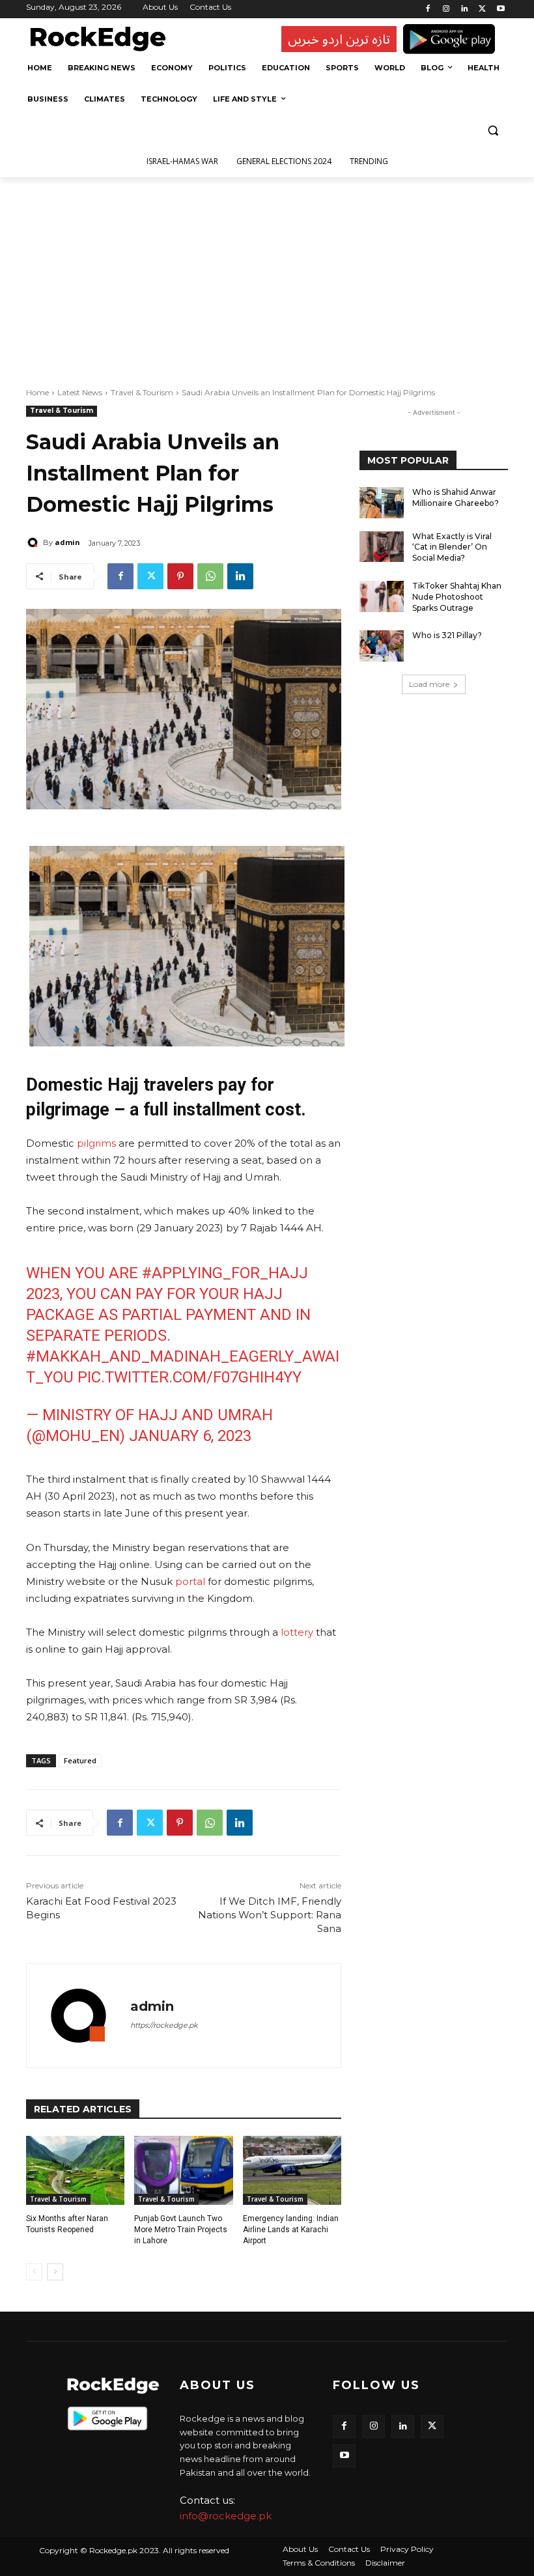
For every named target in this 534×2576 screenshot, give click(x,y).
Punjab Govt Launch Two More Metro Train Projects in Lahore (181, 2230)
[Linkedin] (465, 9)
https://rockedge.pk (164, 2025)
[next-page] (55, 2272)
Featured (80, 1760)
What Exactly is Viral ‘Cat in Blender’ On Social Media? (452, 547)
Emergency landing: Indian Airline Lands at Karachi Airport (291, 2230)
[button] (493, 131)
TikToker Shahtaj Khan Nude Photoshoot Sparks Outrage (457, 597)
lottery (297, 1632)
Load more (429, 684)
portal (189, 1581)
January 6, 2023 (190, 1436)
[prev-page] (34, 2272)
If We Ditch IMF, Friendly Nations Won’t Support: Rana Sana (270, 1915)
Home (37, 392)
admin (67, 542)
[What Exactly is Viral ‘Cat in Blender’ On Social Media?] (382, 547)
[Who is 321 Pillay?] (382, 646)
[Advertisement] (267, 275)
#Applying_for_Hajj (225, 1273)
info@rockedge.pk (226, 2516)
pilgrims (96, 1143)
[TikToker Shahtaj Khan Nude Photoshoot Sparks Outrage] (382, 596)
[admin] (35, 542)
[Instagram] (446, 9)
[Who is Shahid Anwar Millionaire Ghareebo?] (382, 503)
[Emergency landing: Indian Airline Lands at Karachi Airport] (292, 2170)
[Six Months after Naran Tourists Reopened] (75, 2170)
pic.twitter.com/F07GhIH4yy (190, 1377)
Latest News (80, 392)
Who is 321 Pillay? (447, 635)
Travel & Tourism (142, 392)
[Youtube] (500, 9)
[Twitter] (482, 9)
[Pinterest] (180, 576)
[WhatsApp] (210, 576)
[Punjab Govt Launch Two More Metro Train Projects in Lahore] (183, 2170)
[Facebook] (428, 9)
